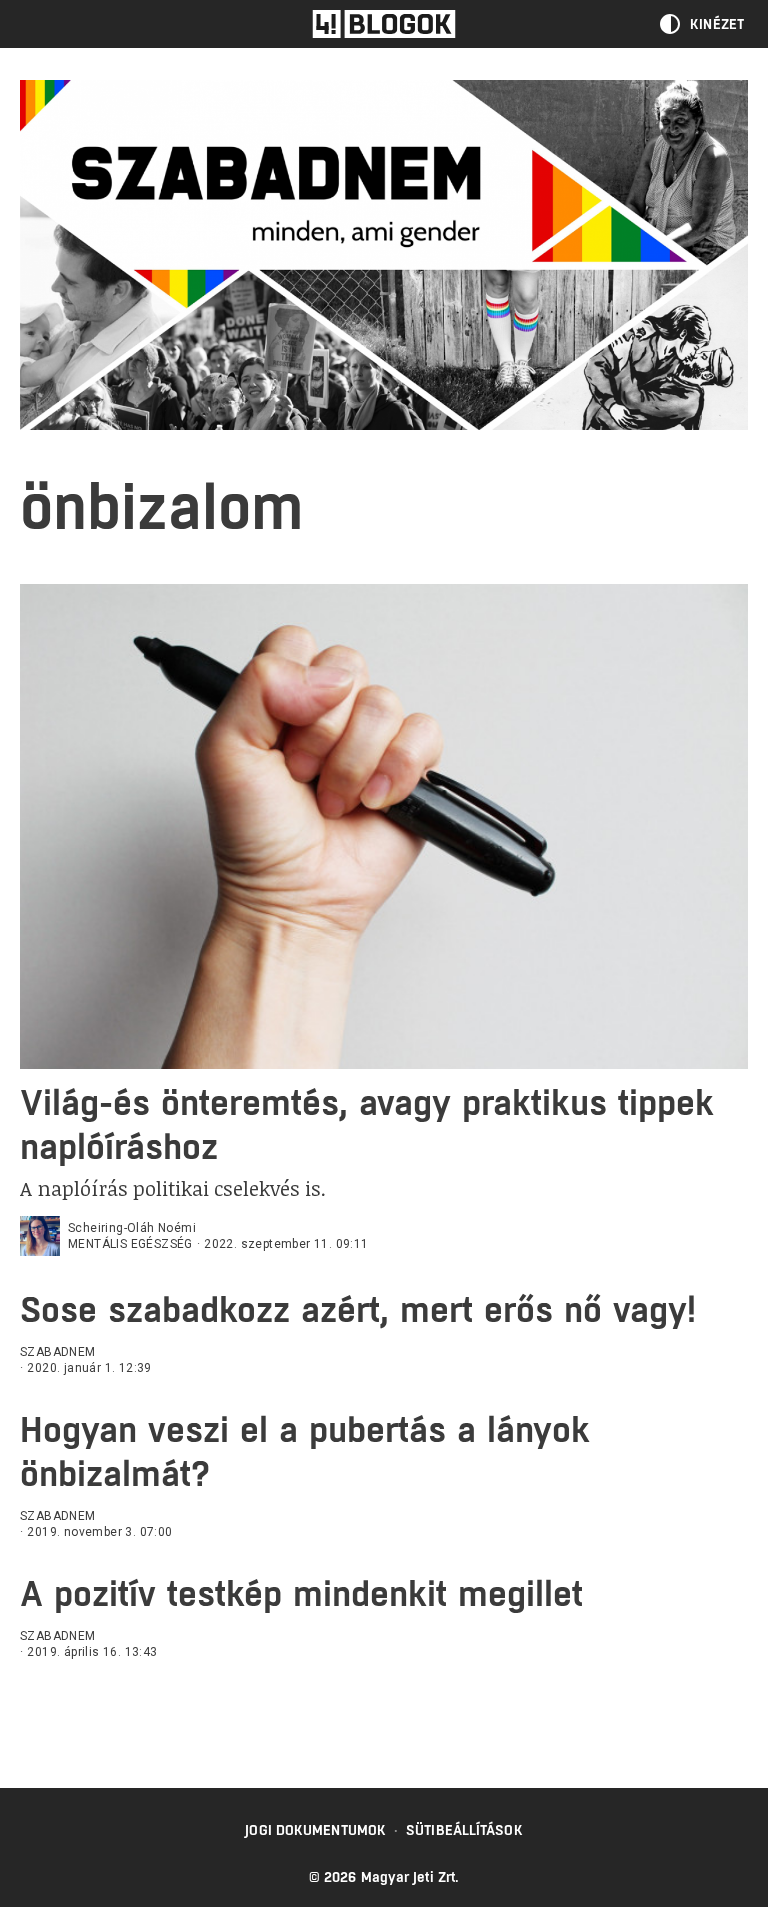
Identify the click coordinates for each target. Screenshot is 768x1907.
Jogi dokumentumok (315, 1830)
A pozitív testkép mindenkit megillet (301, 1593)
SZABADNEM (58, 1352)
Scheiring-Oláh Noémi (132, 1228)
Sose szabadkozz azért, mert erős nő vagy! (358, 1309)
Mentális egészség (130, 1244)
